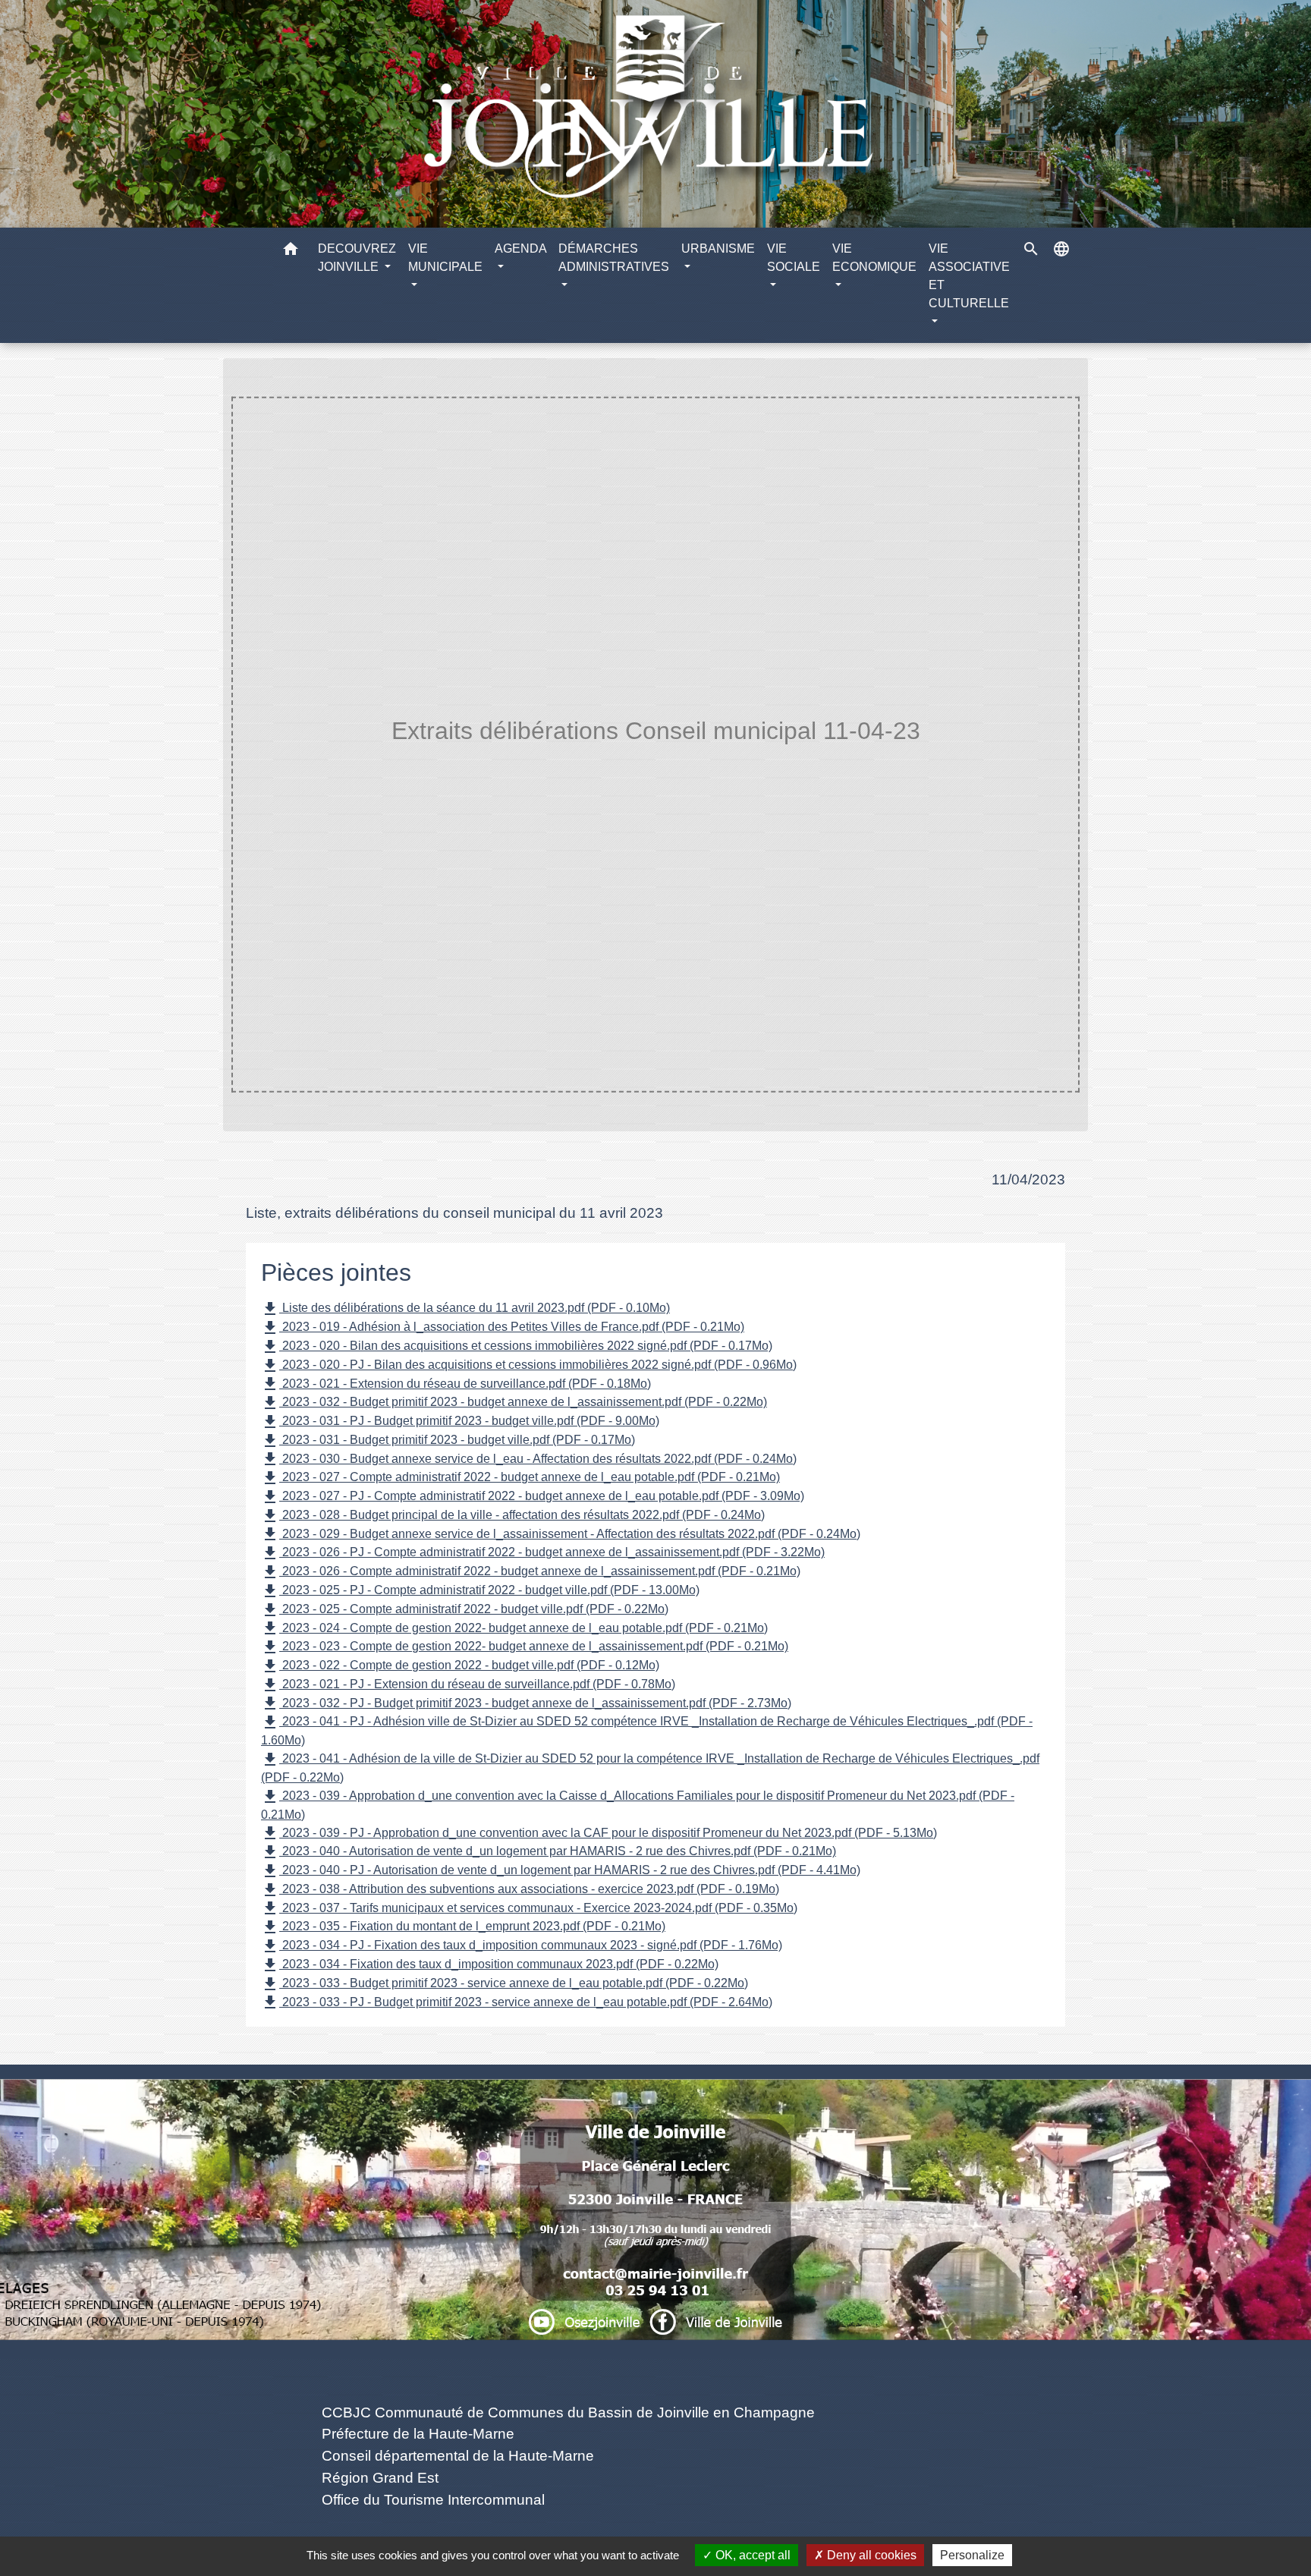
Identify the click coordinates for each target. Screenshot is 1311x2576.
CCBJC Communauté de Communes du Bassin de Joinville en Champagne (568, 2412)
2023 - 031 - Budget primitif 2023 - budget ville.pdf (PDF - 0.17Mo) (448, 1441)
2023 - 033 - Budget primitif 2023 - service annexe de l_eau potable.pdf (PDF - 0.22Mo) (505, 1984)
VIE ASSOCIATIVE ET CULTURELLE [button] (969, 276)
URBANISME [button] (718, 248)
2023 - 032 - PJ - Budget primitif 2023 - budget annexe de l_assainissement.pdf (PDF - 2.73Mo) (526, 1703)
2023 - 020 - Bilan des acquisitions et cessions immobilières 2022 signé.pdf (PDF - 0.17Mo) (517, 1347)
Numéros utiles (656, 2090)
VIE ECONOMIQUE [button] (874, 258)
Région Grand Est (380, 2478)
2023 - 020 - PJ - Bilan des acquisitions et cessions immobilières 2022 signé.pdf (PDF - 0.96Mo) (529, 1366)
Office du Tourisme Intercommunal (433, 2500)
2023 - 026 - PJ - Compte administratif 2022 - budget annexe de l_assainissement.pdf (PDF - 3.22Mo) (543, 1553)
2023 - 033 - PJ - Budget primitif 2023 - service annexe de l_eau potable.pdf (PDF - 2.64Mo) (517, 2002)
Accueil (358, 761)
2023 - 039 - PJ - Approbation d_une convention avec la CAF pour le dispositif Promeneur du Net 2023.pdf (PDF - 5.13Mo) (599, 1833)
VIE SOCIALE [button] (794, 258)
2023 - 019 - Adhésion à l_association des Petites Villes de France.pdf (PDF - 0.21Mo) (503, 1328)
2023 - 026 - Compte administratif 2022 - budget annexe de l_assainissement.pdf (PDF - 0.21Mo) (531, 1572)
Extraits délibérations (586, 761)
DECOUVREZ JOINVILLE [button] (357, 258)
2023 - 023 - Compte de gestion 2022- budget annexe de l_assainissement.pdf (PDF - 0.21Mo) (525, 1647)
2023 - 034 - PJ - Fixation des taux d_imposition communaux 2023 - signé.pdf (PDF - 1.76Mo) (522, 1946)
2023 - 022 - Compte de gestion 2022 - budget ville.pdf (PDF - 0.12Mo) (460, 1666)
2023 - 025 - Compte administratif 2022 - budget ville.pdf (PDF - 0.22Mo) (465, 1610)
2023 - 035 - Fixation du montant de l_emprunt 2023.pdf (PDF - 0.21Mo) (463, 1927)
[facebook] (655, 2315)
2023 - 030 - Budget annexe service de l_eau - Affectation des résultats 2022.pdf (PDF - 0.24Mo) (529, 1459)
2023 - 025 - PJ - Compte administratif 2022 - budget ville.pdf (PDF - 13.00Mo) (480, 1591)
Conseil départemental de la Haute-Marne (458, 2456)
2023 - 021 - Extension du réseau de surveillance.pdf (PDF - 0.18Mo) (456, 1384)
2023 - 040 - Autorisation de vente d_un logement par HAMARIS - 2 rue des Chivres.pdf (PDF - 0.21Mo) (549, 1852)
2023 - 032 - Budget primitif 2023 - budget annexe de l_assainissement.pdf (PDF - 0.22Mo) (514, 1403)
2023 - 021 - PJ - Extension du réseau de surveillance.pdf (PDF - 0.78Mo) (468, 1685)
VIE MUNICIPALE (451, 761)
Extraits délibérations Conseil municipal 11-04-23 (822, 761)
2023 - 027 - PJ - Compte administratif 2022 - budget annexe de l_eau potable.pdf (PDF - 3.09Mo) (533, 1497)
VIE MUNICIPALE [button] (445, 258)
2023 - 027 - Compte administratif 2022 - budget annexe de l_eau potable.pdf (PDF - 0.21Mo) (520, 1478)
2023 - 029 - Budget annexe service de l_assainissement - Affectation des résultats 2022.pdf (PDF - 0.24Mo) (561, 1534)
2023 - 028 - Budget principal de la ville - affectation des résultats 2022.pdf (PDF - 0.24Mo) (513, 1516)
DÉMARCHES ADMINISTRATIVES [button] (614, 258)
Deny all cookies (870, 2555)
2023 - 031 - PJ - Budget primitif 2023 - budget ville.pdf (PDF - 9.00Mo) (460, 1422)
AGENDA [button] (520, 248)
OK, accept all (751, 2555)
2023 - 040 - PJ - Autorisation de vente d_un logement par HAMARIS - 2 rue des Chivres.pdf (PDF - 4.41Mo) (561, 1871)
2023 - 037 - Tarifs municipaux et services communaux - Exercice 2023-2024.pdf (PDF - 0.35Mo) (529, 1908)
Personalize (972, 2555)
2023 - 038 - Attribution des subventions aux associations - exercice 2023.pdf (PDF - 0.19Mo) (520, 1890)
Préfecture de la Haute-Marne (418, 2434)
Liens (569, 2377)
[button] (291, 252)
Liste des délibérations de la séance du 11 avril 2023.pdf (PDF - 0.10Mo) (465, 1309)
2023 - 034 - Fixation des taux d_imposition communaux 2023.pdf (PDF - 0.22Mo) (490, 1965)
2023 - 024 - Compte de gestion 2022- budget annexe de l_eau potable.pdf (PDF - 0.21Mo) (514, 1628)
